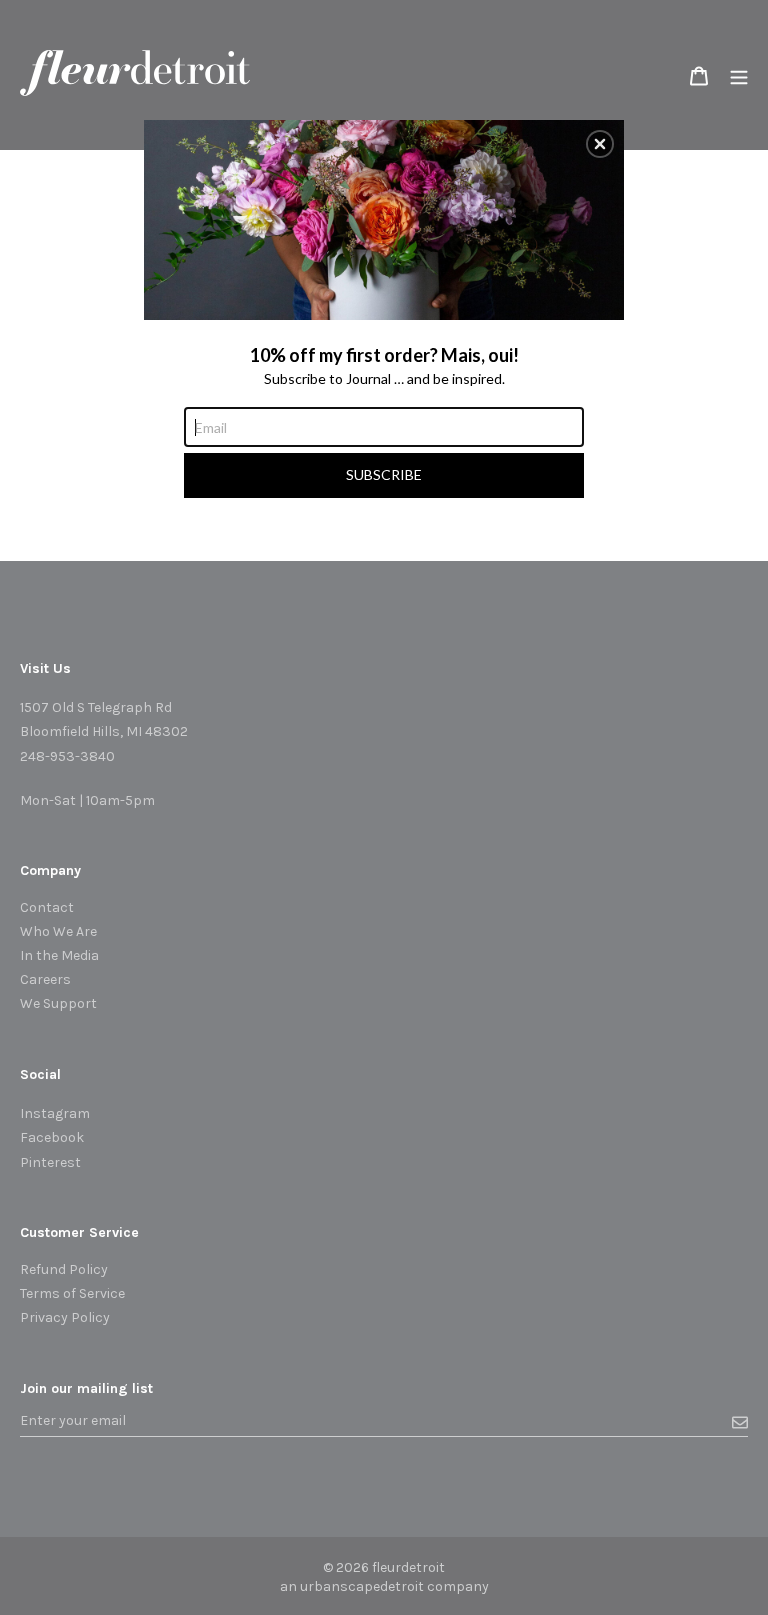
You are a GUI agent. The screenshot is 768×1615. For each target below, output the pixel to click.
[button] (600, 144)
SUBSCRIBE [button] (384, 474)
